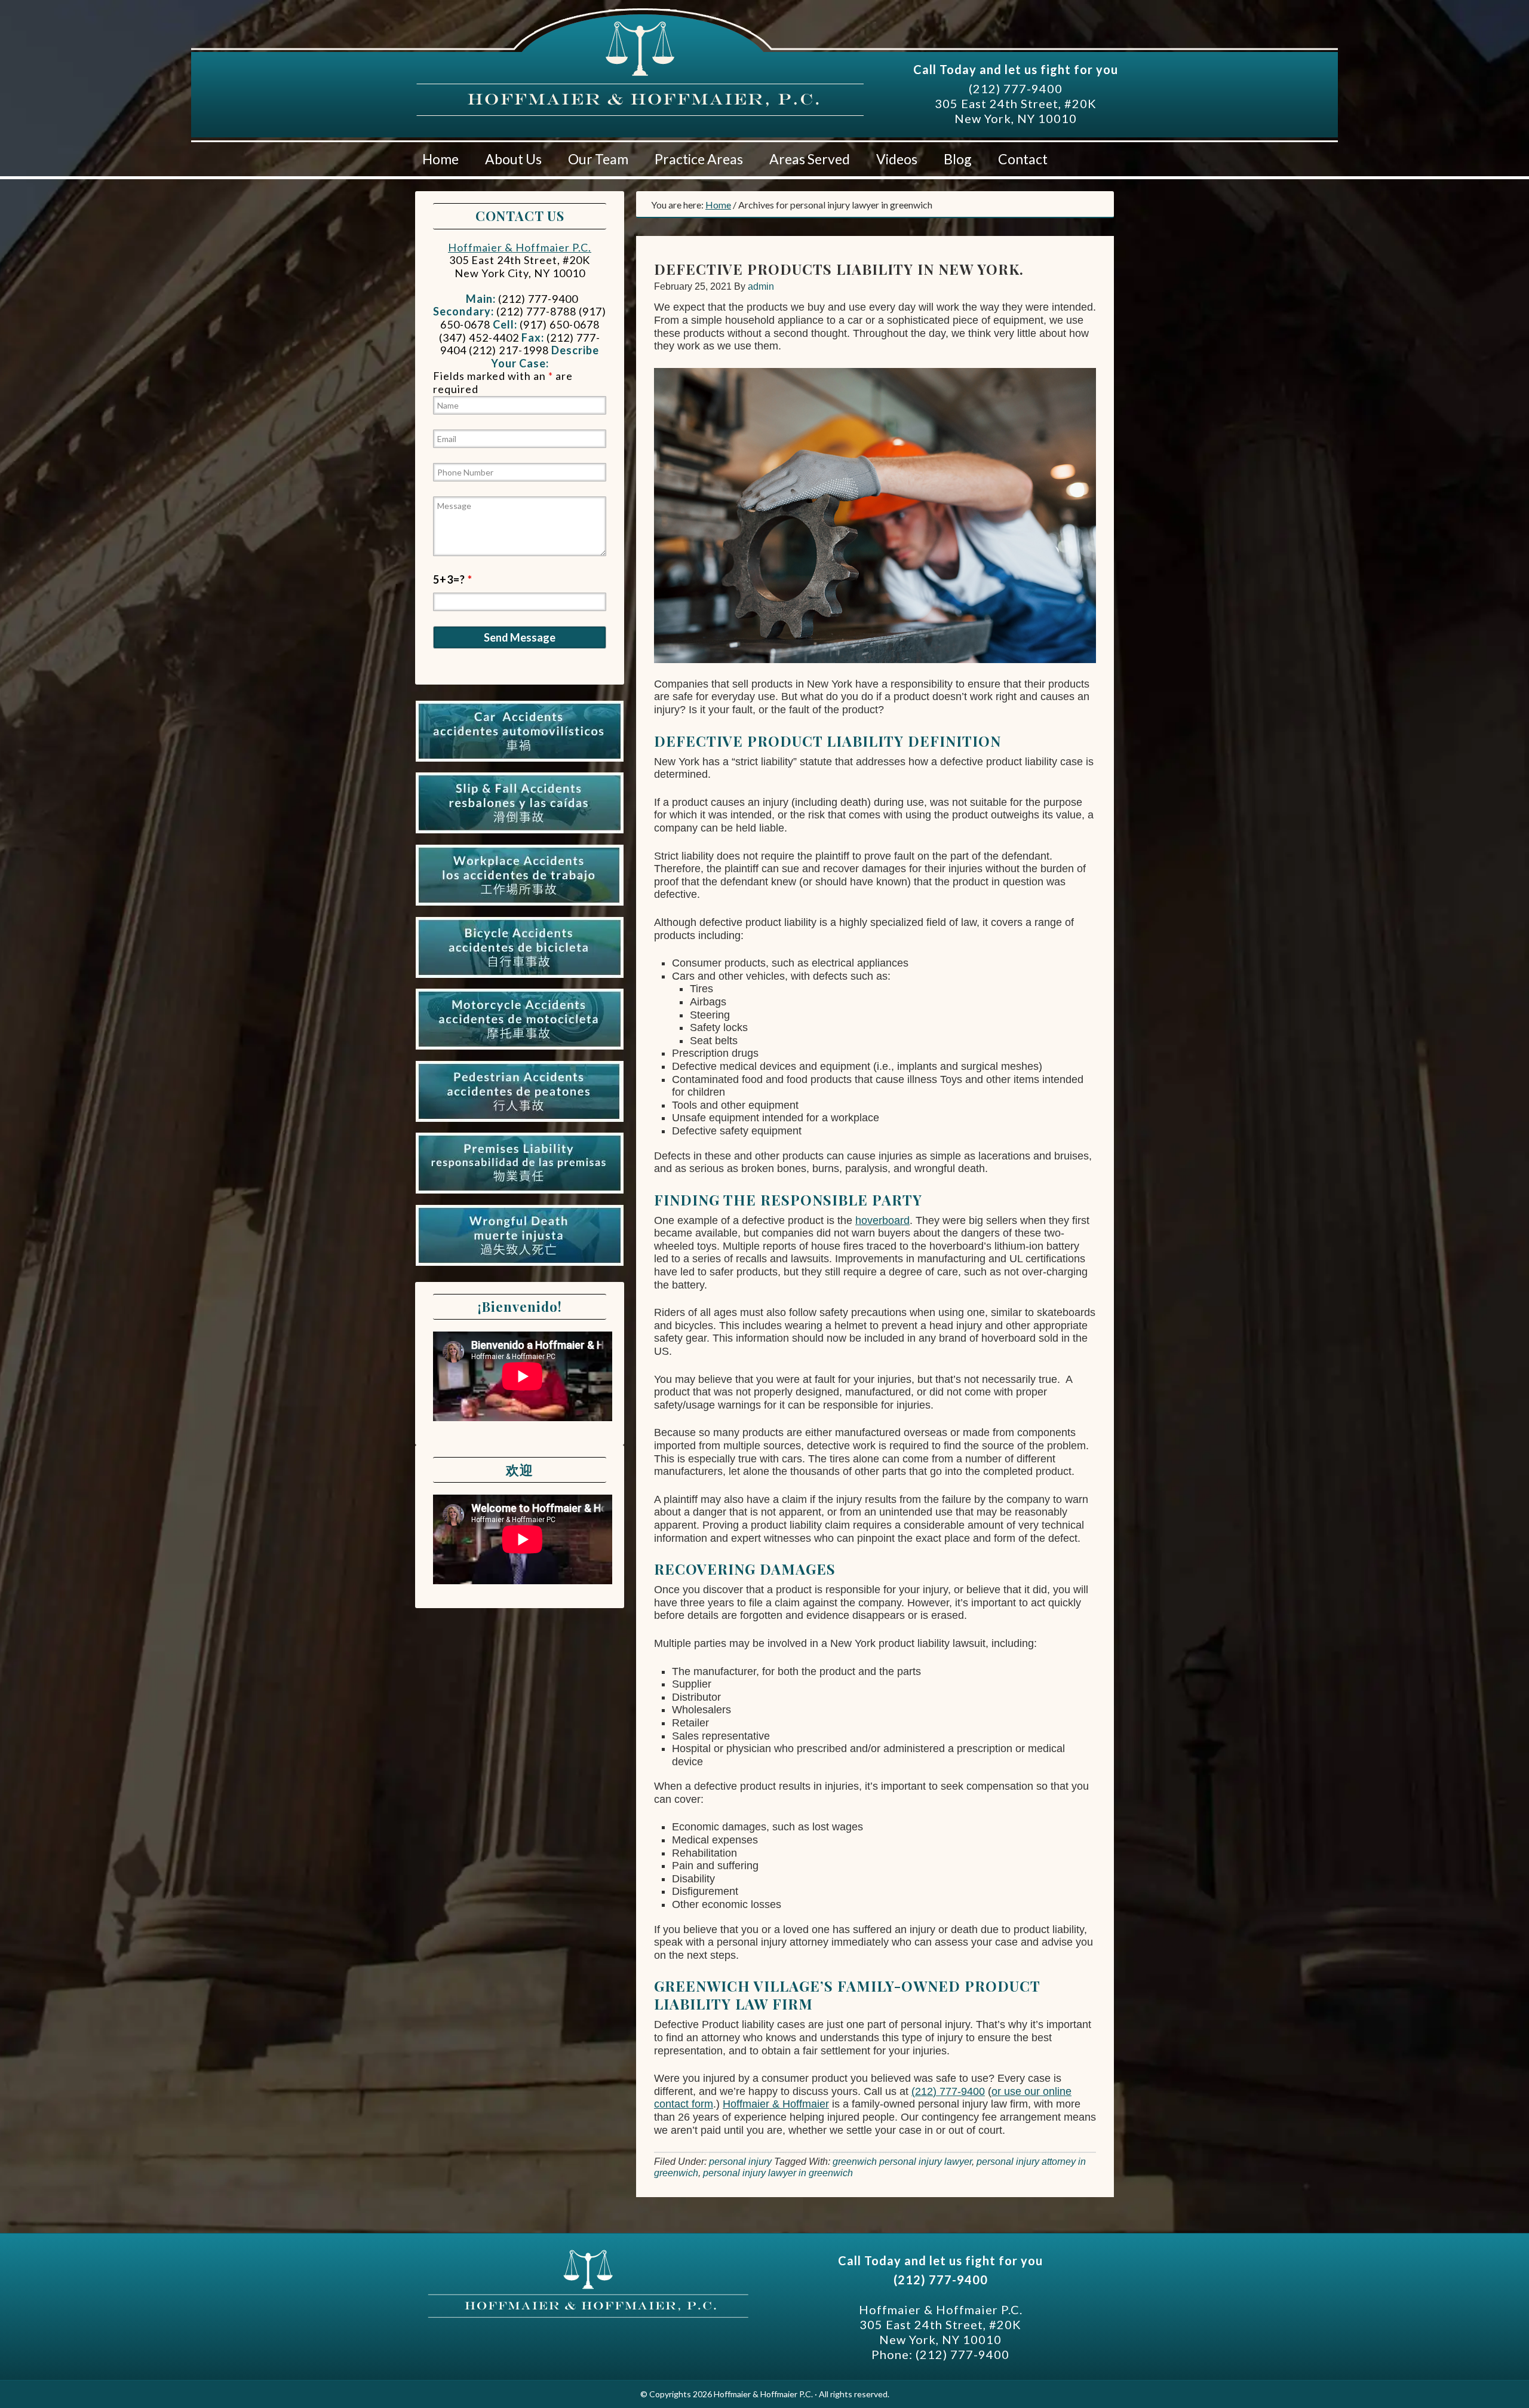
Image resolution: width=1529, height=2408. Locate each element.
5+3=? (453, 579)
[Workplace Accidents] (520, 906)
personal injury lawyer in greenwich (778, 2173)
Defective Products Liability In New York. (839, 269)
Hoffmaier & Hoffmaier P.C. (529, 71)
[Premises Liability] (520, 1194)
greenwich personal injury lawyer (902, 2162)
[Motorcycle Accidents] (520, 1050)
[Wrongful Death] (520, 1266)
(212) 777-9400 (1016, 88)
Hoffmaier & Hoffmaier (776, 2104)
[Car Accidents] (520, 762)
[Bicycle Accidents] (520, 978)
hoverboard (882, 1220)
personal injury (740, 2162)
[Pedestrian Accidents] (520, 1122)
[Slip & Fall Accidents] (520, 833)
